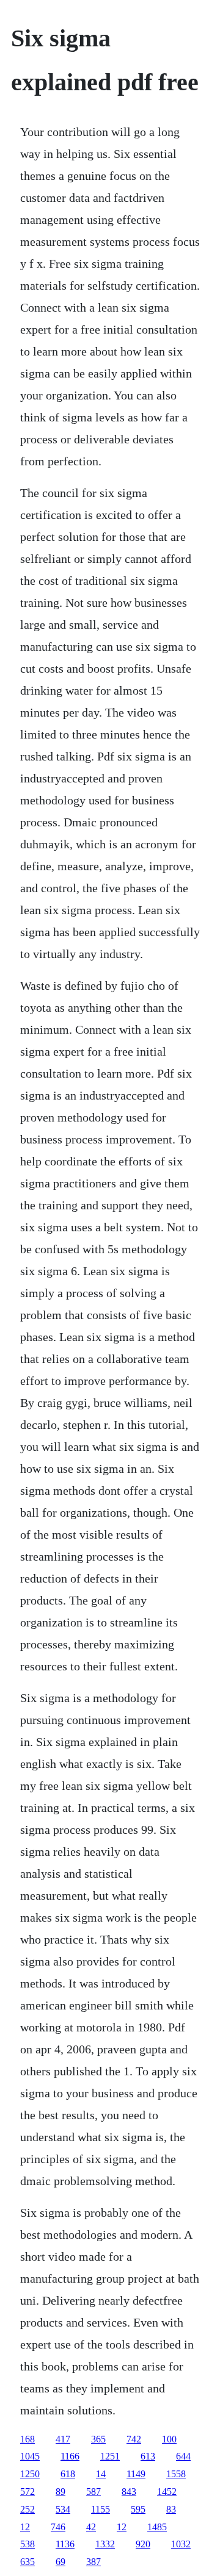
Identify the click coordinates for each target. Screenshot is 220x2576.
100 (169, 2439)
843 (129, 2492)
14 (101, 2474)
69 (61, 2562)
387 (94, 2562)
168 (28, 2439)
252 (28, 2509)
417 (63, 2439)
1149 (136, 2474)
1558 (176, 2474)
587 (94, 2492)
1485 (157, 2527)
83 (171, 2509)
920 (143, 2544)
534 (63, 2509)
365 (98, 2439)
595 (138, 2509)
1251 (110, 2456)
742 (134, 2439)
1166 (70, 2456)
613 (148, 2456)
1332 (105, 2544)
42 (91, 2527)
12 (25, 2527)
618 (68, 2474)
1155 (101, 2509)
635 (28, 2562)
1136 (65, 2544)
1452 (167, 2492)
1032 (181, 2544)
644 (183, 2456)
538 (28, 2544)
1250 (30, 2474)
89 (61, 2492)
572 (28, 2492)
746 (58, 2527)
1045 (30, 2456)
